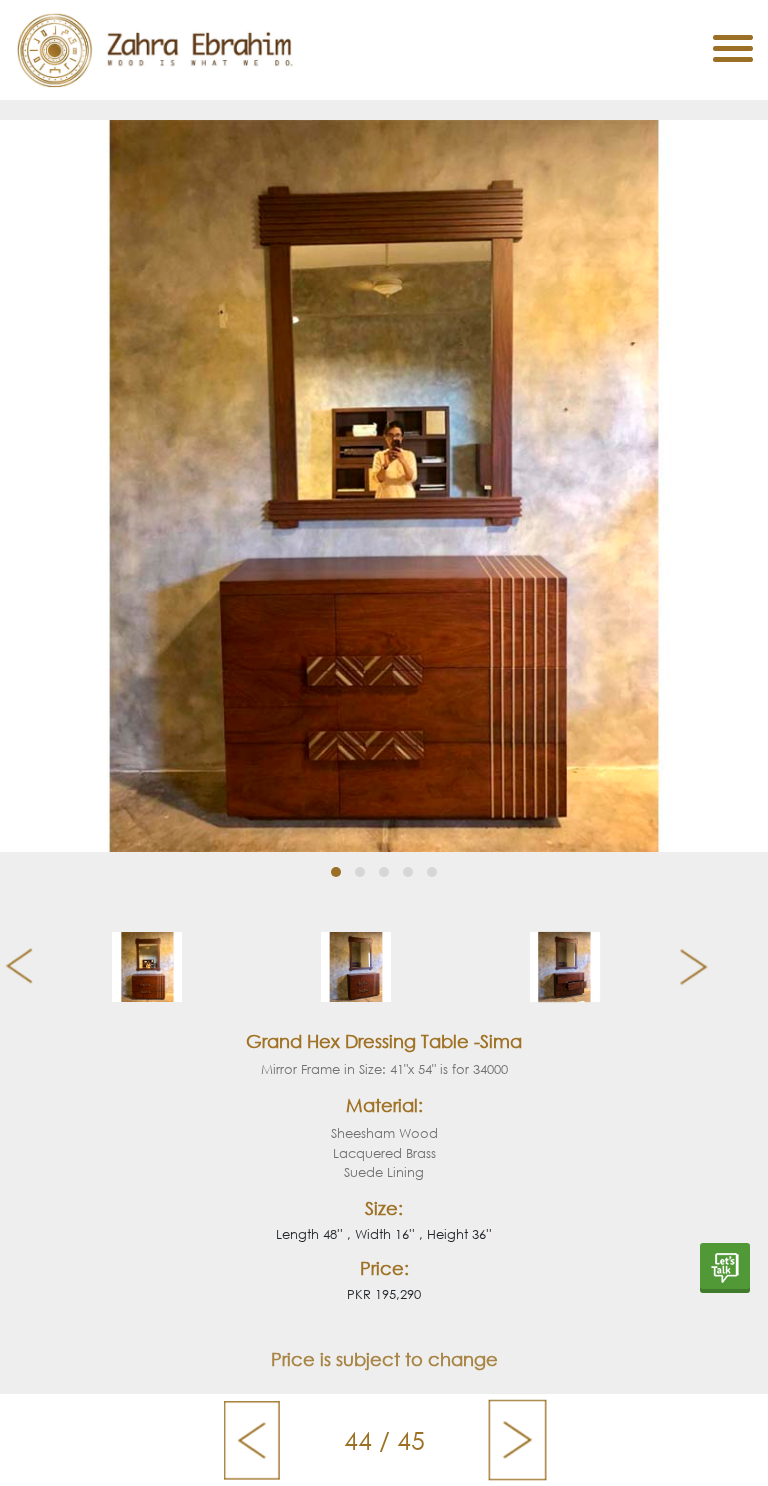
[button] (336, 872)
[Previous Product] (251, 1440)
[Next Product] (517, 1440)
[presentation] (11, 967)
